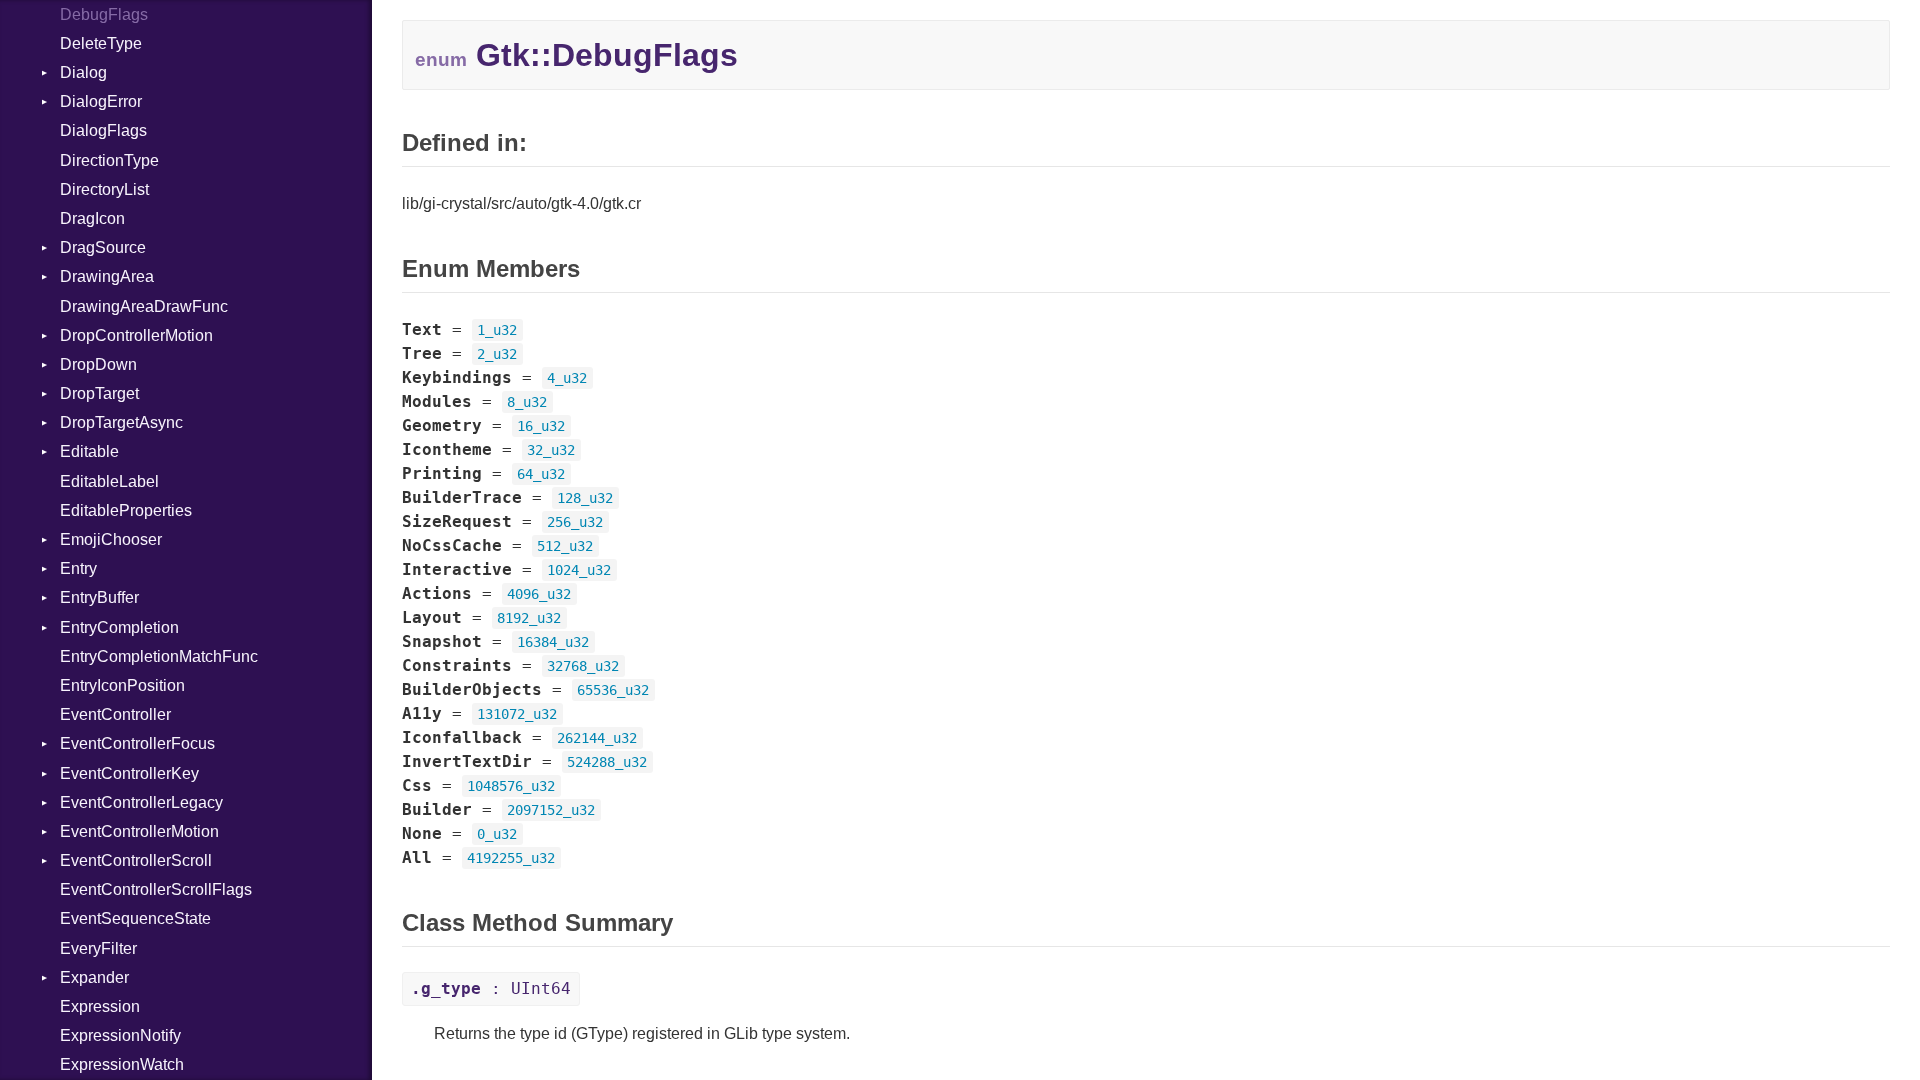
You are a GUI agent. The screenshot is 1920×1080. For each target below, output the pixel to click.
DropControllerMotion (136, 335)
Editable (89, 451)
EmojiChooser (111, 539)
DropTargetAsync (121, 422)
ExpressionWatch (122, 1064)
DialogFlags (103, 130)
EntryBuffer (99, 597)
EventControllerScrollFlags (156, 889)
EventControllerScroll (136, 860)
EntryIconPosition (122, 685)
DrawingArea (107, 276)
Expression (100, 1006)
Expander (94, 977)
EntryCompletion (119, 627)
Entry (78, 568)
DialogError (101, 101)
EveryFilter (98, 948)
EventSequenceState (135, 918)
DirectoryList (104, 189)
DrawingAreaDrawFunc (144, 306)
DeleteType (101, 43)
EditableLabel (109, 481)
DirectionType (109, 160)
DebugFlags (104, 14)
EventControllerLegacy (141, 802)
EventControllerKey (129, 773)
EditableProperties (126, 510)
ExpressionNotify (120, 1035)
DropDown (98, 364)
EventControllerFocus (137, 743)
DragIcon (92, 218)
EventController (115, 714)
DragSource (103, 247)
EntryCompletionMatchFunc (159, 656)
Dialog (83, 72)
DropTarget (99, 393)
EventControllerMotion (139, 831)
